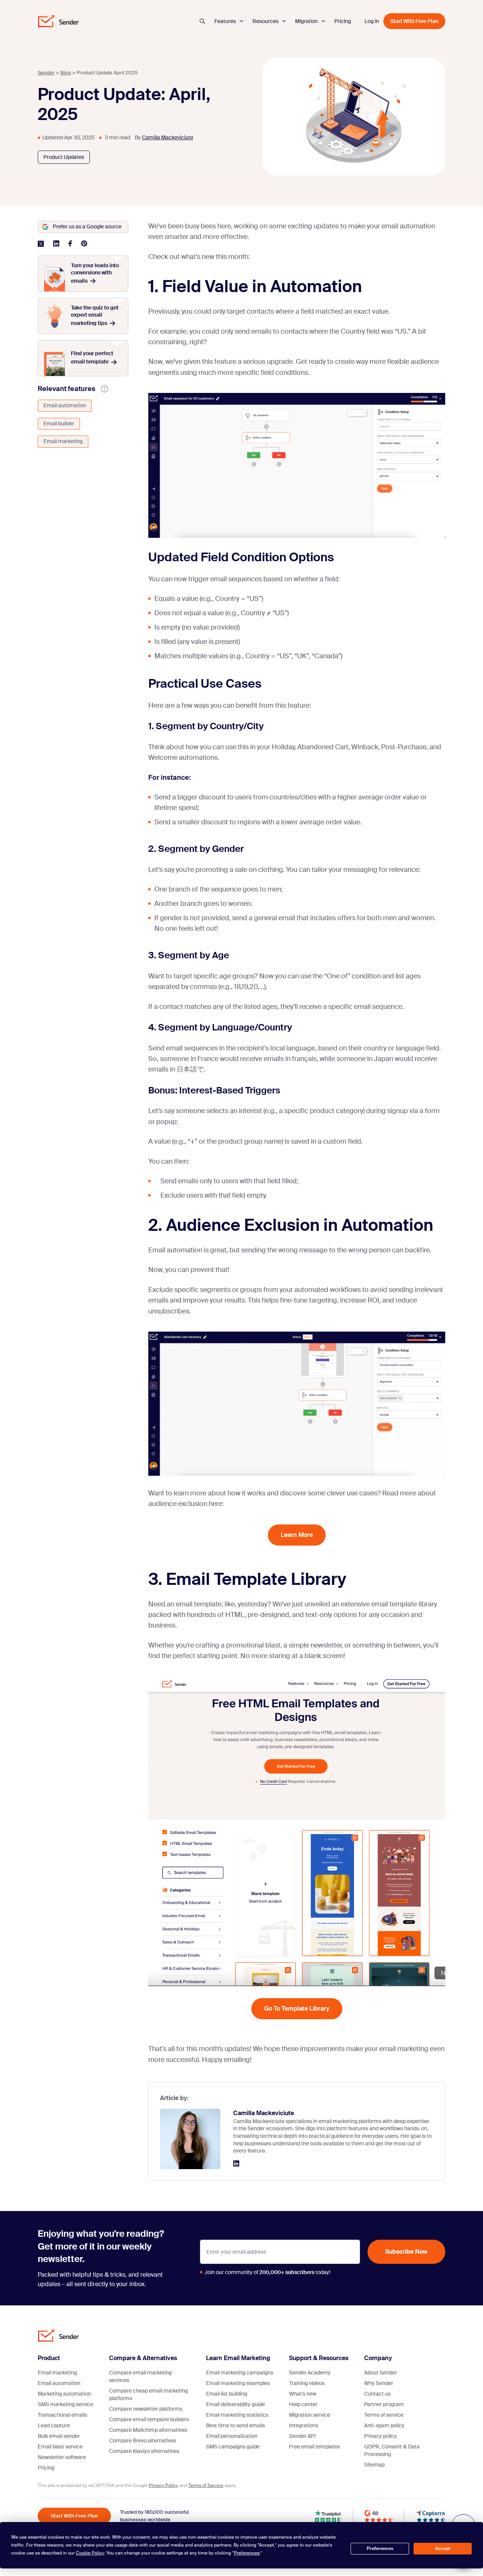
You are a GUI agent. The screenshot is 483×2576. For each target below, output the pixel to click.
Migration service (310, 2415)
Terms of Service (206, 2485)
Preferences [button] (247, 2553)
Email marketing (63, 441)
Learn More (297, 1535)
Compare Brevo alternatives (143, 2441)
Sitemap (374, 2465)
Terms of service (384, 2415)
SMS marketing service (65, 2404)
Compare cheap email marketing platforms (148, 2394)
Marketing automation (64, 2394)
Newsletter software (62, 2457)
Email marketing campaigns (240, 2373)
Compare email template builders (149, 2419)
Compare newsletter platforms (146, 2409)
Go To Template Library (297, 2009)
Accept (443, 2548)
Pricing (343, 21)
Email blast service (60, 2447)
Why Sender (379, 2383)
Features (226, 21)
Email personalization (232, 2436)
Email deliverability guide (235, 2404)
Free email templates (315, 2447)
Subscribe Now (406, 2252)
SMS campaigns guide (233, 2447)
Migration (307, 21)
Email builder (59, 423)
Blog (66, 73)
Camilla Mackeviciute (168, 137)
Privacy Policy (163, 2485)
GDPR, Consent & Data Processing (392, 2450)
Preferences (380, 2548)
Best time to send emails (235, 2425)
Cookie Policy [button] (90, 2553)
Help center (303, 2404)
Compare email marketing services (140, 2376)
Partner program (384, 2404)
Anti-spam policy (384, 2425)
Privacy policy (381, 2436)
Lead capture (54, 2425)
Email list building (227, 2394)
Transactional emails (62, 2415)
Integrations (304, 2425)
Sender (46, 73)
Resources (266, 21)
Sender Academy (310, 2373)
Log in (372, 21)
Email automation (65, 405)
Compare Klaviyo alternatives (144, 2451)
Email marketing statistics (237, 2415)
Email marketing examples (238, 2383)
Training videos (307, 2383)
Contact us (377, 2394)
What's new (303, 2394)
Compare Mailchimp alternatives (148, 2430)
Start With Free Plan (414, 21)
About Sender (381, 2373)
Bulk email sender (59, 2436)
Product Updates (64, 157)
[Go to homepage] (58, 21)
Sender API (302, 2436)
